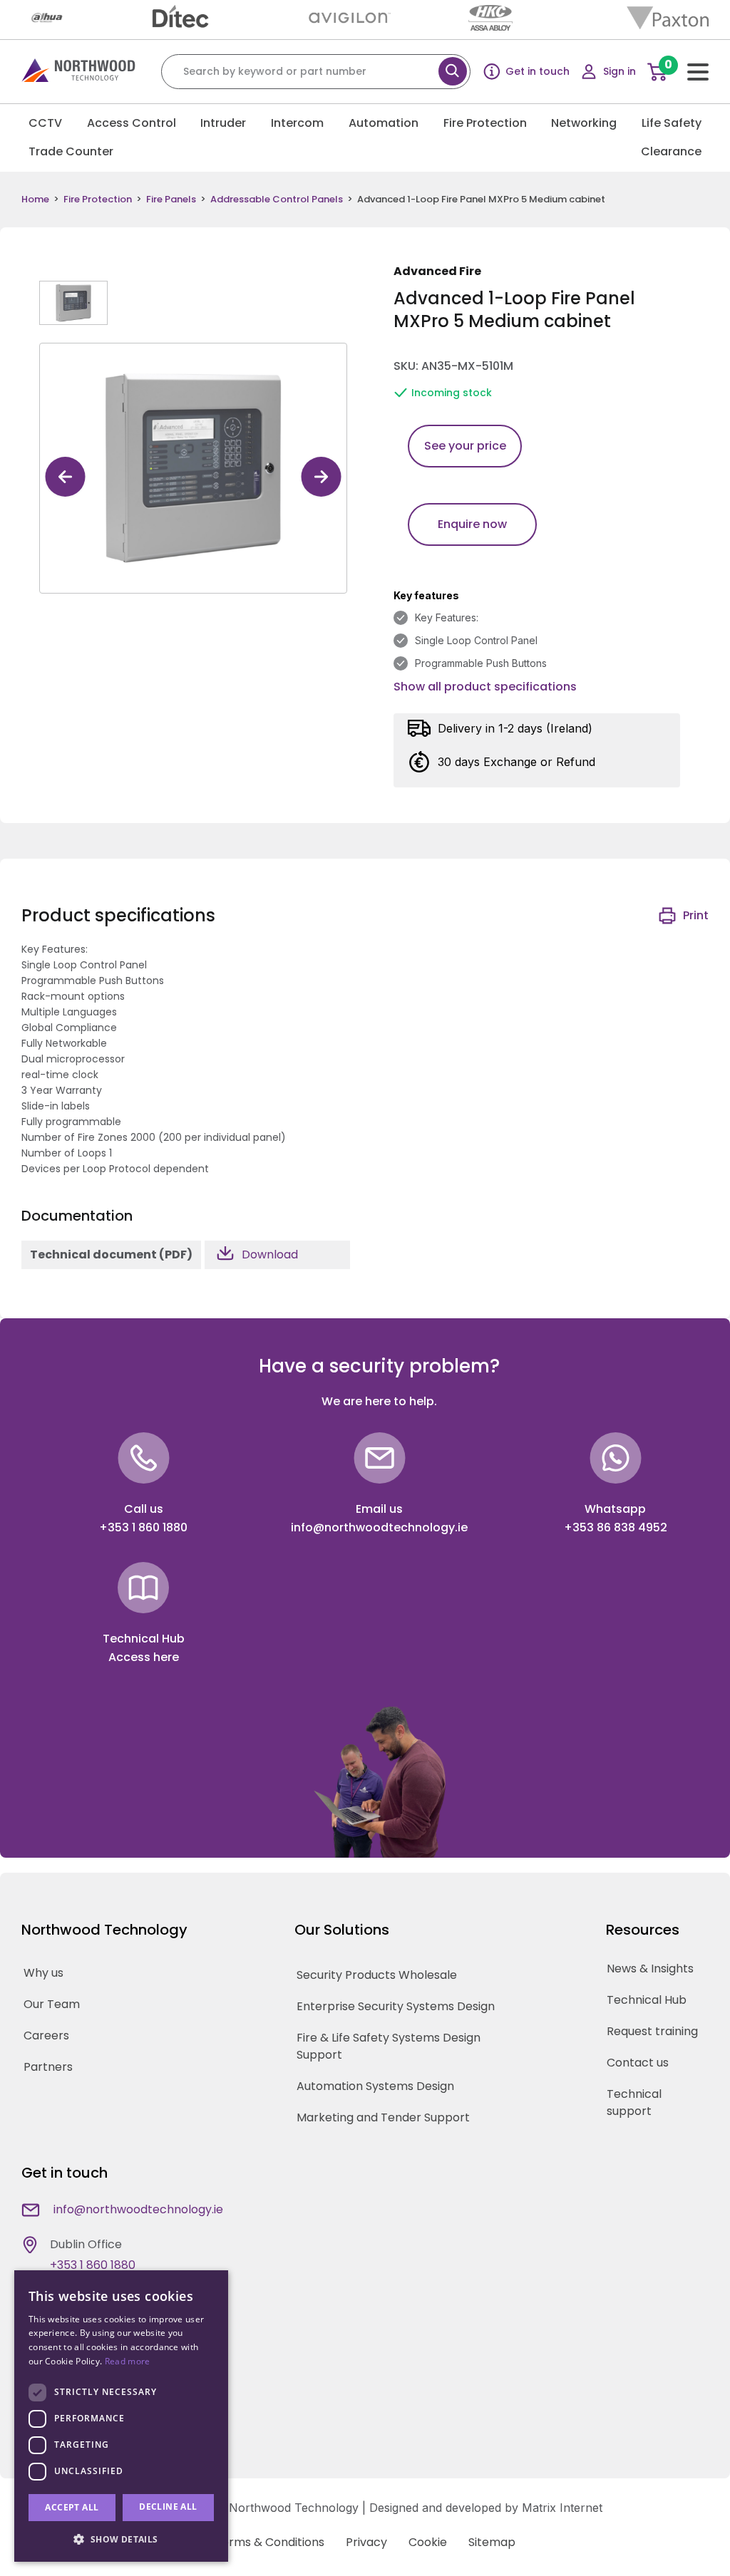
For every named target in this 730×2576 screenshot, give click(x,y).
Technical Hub (647, 2000)
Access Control (132, 123)
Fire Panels (171, 200)
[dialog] (121, 2416)
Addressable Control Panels (277, 200)
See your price (465, 446)
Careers (46, 2036)
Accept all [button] (72, 2507)
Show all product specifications (485, 687)
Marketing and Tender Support (383, 2117)
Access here (144, 1657)
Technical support (634, 2102)
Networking (584, 123)
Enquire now (472, 524)
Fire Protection (485, 123)
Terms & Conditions (269, 2542)
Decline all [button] (168, 2507)
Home (35, 200)
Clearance (671, 151)
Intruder (223, 123)
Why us (43, 1973)
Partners (48, 2067)
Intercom (297, 123)
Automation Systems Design (375, 2086)
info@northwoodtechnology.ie (379, 1527)
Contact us (638, 2063)
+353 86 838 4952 (616, 1527)
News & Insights (650, 1969)
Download (270, 1255)
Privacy (366, 2542)
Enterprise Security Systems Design (396, 2006)
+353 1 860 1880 (143, 1527)
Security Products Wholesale (377, 1975)
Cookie (428, 2542)
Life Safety (672, 123)
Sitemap (492, 2542)
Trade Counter (71, 151)
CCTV (45, 123)
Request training (652, 2031)
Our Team (52, 2004)
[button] (121, 2539)
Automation (384, 123)
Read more (128, 2361)
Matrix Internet (562, 2508)
